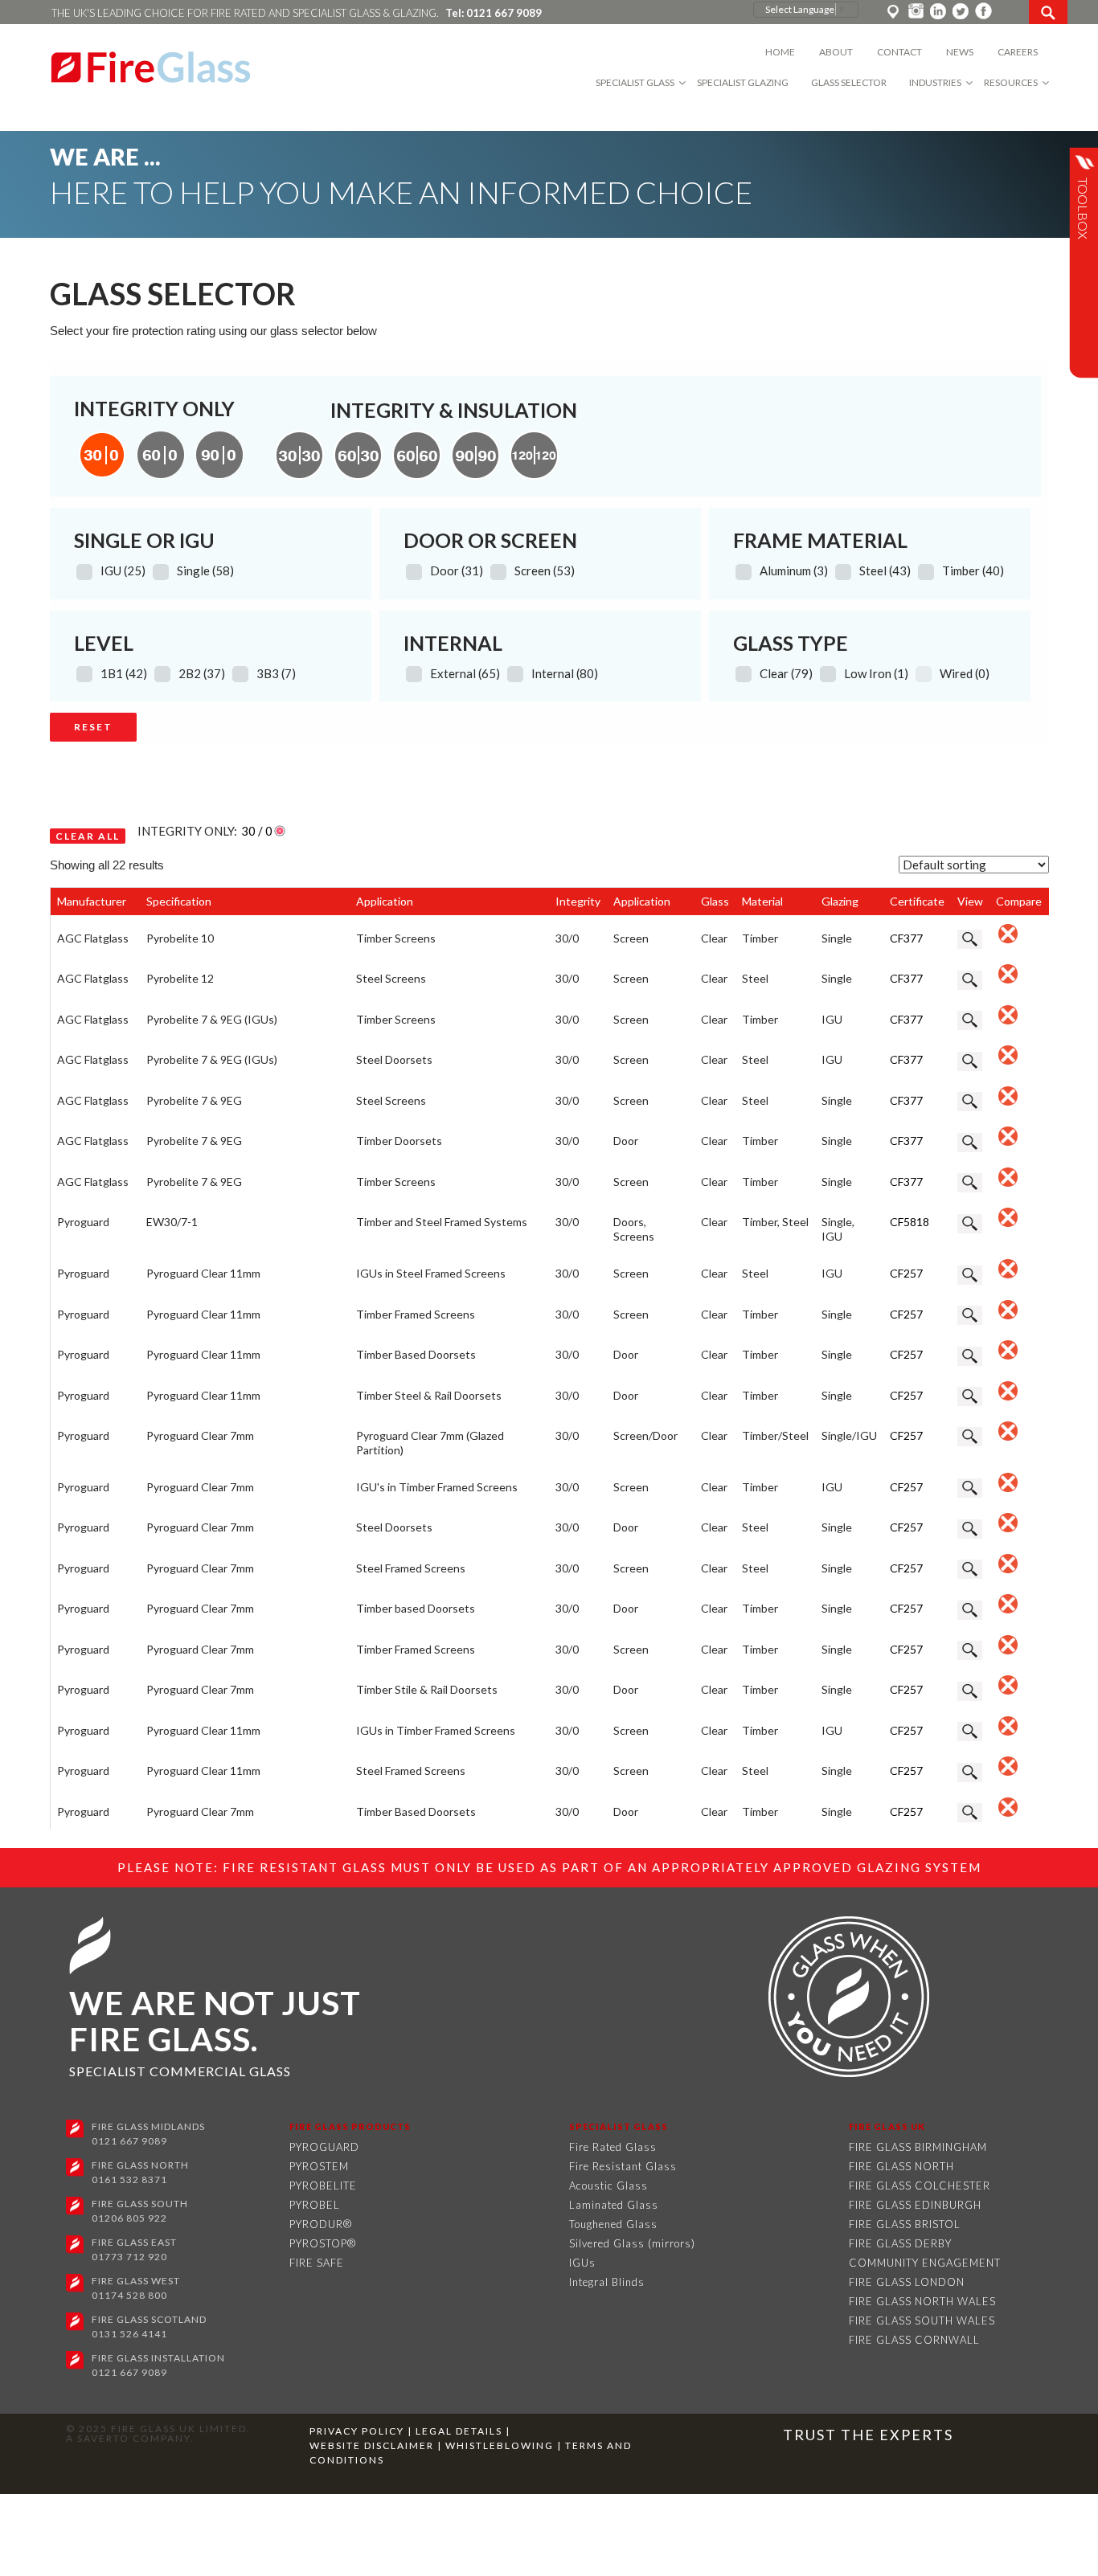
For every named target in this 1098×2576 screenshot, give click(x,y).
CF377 (906, 938)
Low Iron (876, 673)
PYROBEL (315, 2205)
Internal (565, 673)
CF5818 (910, 1222)
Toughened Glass (613, 2224)
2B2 (202, 673)
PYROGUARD (324, 2147)
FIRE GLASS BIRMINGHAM (918, 2147)
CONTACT (899, 52)
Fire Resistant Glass (623, 2166)
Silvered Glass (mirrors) (632, 2243)
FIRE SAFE (317, 2263)
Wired (965, 673)
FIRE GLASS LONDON (907, 2282)
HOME (780, 52)
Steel (885, 570)
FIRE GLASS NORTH (901, 2166)
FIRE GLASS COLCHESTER (920, 2186)
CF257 (906, 1273)
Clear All (88, 836)
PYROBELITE (323, 2186)
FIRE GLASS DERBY (900, 2243)
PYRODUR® (321, 2224)
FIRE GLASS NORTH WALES (922, 2301)
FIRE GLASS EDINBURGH (915, 2205)
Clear (786, 673)
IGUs (582, 2263)
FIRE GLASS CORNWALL (914, 2340)
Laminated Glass (614, 2205)
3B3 (276, 673)
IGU (123, 570)
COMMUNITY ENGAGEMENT (925, 2263)
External (465, 673)
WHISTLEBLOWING (501, 2445)
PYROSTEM (319, 2166)
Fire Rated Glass (613, 2147)
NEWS (960, 52)
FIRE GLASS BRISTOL (905, 2224)
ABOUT (836, 52)
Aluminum (794, 570)
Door (457, 570)
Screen (545, 570)
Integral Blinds (607, 2282)
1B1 (124, 673)
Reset (93, 727)
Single (205, 570)
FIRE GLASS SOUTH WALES (922, 2320)
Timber (973, 570)
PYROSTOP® (323, 2243)
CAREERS (1018, 52)
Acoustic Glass (608, 2186)
